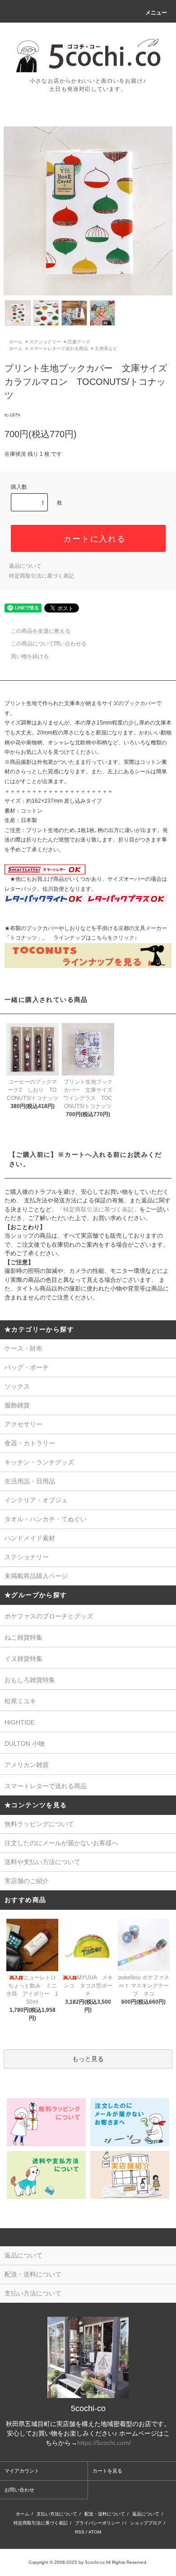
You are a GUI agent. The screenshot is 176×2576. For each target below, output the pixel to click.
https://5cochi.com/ (104, 2443)
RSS (80, 2532)
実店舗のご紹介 (27, 1881)
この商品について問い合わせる (49, 644)
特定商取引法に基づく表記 (42, 576)
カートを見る (107, 2471)
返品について (25, 566)
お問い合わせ (19, 2490)
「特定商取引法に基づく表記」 (98, 1209)
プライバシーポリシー (97, 2523)
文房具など (106, 348)
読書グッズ (79, 342)
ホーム (16, 342)
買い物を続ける (30, 656)
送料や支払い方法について (42, 1862)
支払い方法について (57, 2514)
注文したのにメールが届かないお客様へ (61, 1843)
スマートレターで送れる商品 (59, 348)
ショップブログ (146, 2523)
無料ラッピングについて (39, 1824)
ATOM (95, 2532)
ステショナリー (45, 342)
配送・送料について (105, 2514)
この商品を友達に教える (41, 631)
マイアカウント (22, 2471)
